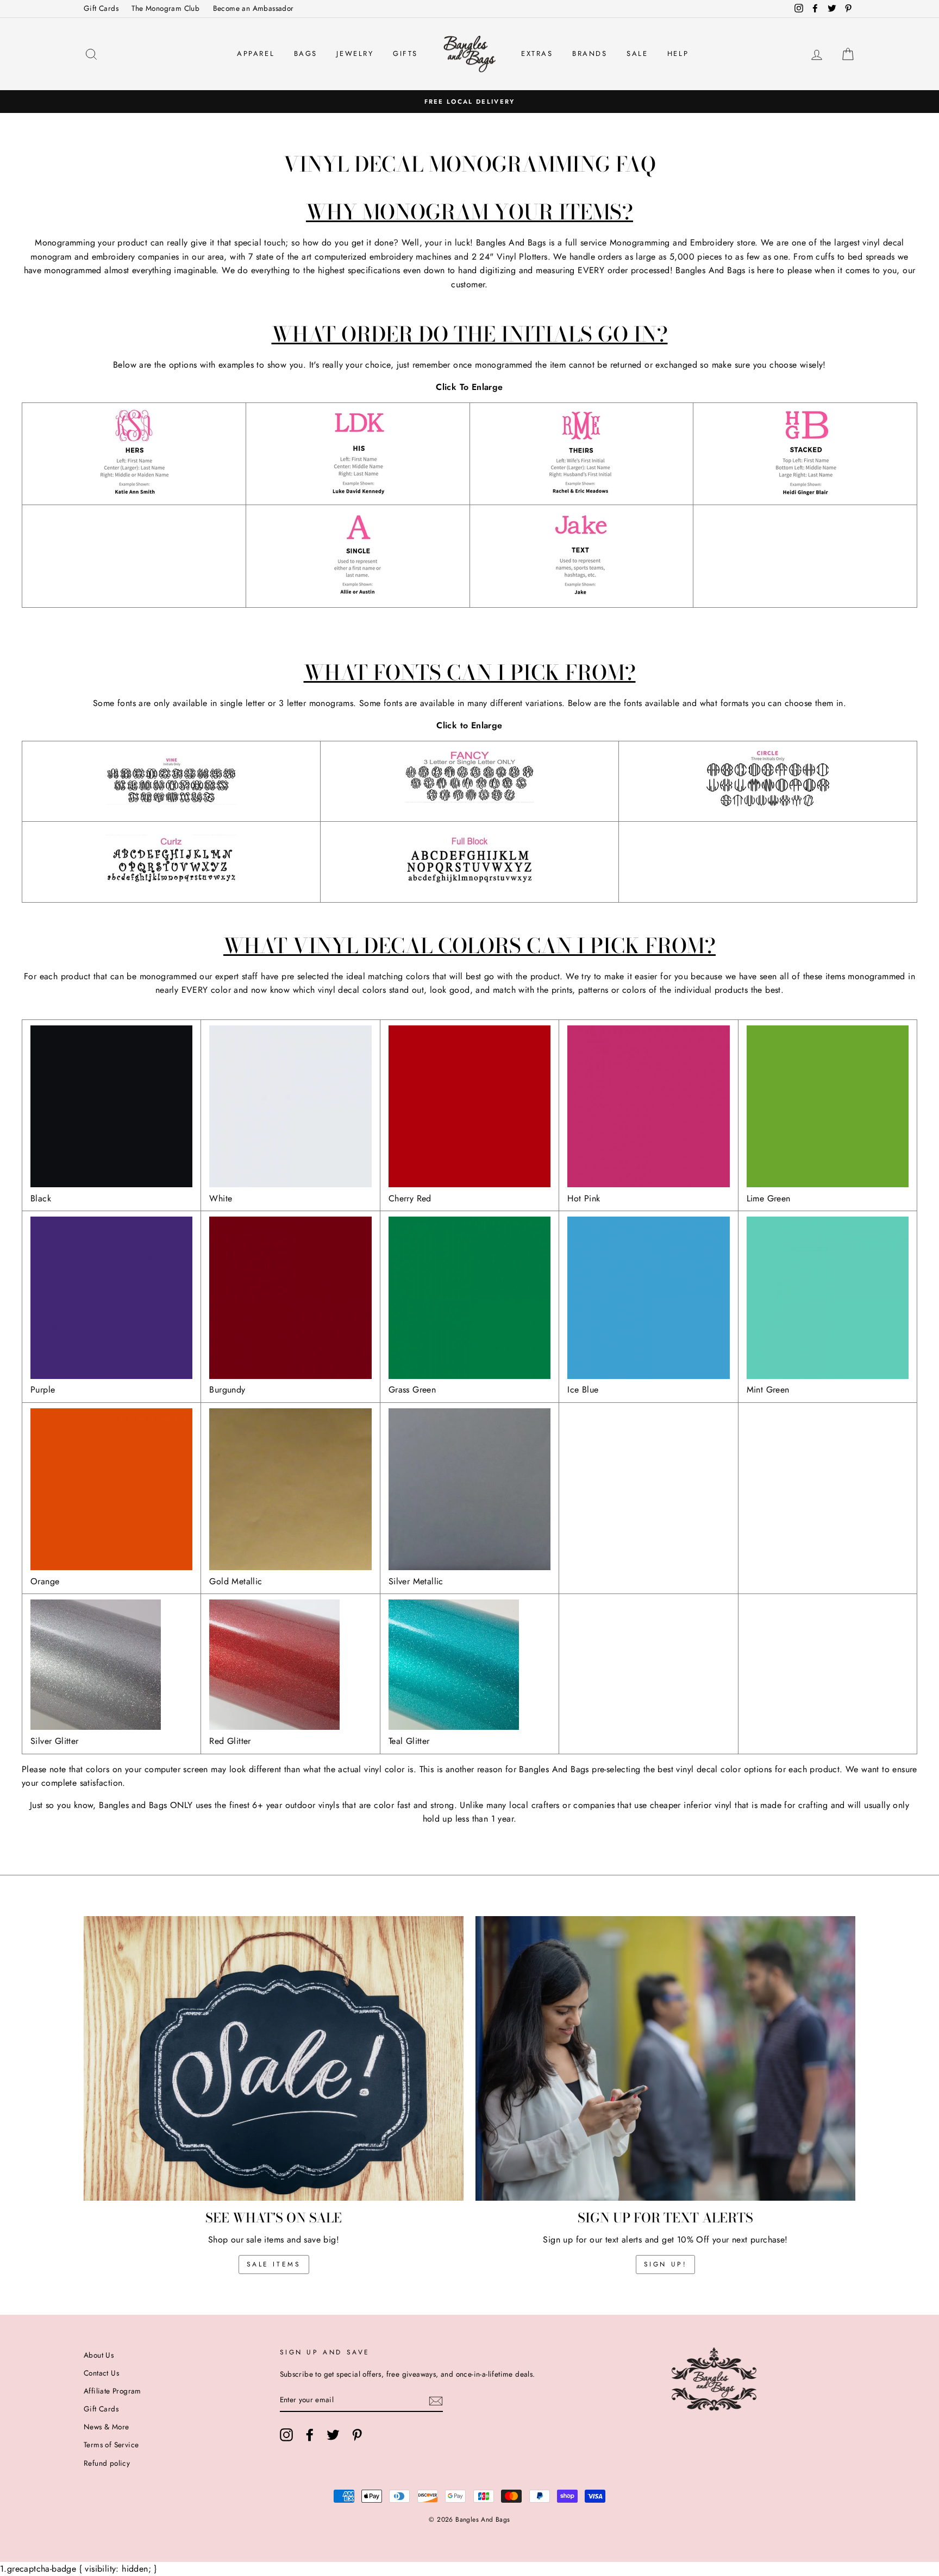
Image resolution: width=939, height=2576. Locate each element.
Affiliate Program (112, 2391)
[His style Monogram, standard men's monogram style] (358, 492)
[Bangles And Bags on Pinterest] (357, 2435)
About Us (99, 2355)
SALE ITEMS (274, 2264)
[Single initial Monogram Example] (358, 594)
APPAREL (256, 53)
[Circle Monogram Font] (768, 809)
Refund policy (107, 2463)
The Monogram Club (165, 8)
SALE (637, 53)
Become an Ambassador (253, 8)
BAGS (306, 53)
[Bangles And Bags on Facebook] (310, 2435)
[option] (469, 102)
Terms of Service (111, 2445)
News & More (106, 2427)
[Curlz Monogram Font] (171, 889)
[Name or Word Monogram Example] (581, 594)
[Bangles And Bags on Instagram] (286, 2435)
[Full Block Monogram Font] (469, 889)
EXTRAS (537, 53)
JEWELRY (355, 53)
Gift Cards (101, 8)
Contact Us (101, 2373)
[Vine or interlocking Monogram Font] (171, 809)
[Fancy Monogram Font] (469, 809)
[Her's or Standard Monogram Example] (134, 492)
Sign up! (666, 2264)
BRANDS (590, 53)
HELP (678, 53)
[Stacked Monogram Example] (805, 492)
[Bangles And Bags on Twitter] (333, 2435)
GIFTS (405, 53)
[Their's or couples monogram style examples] (581, 492)
